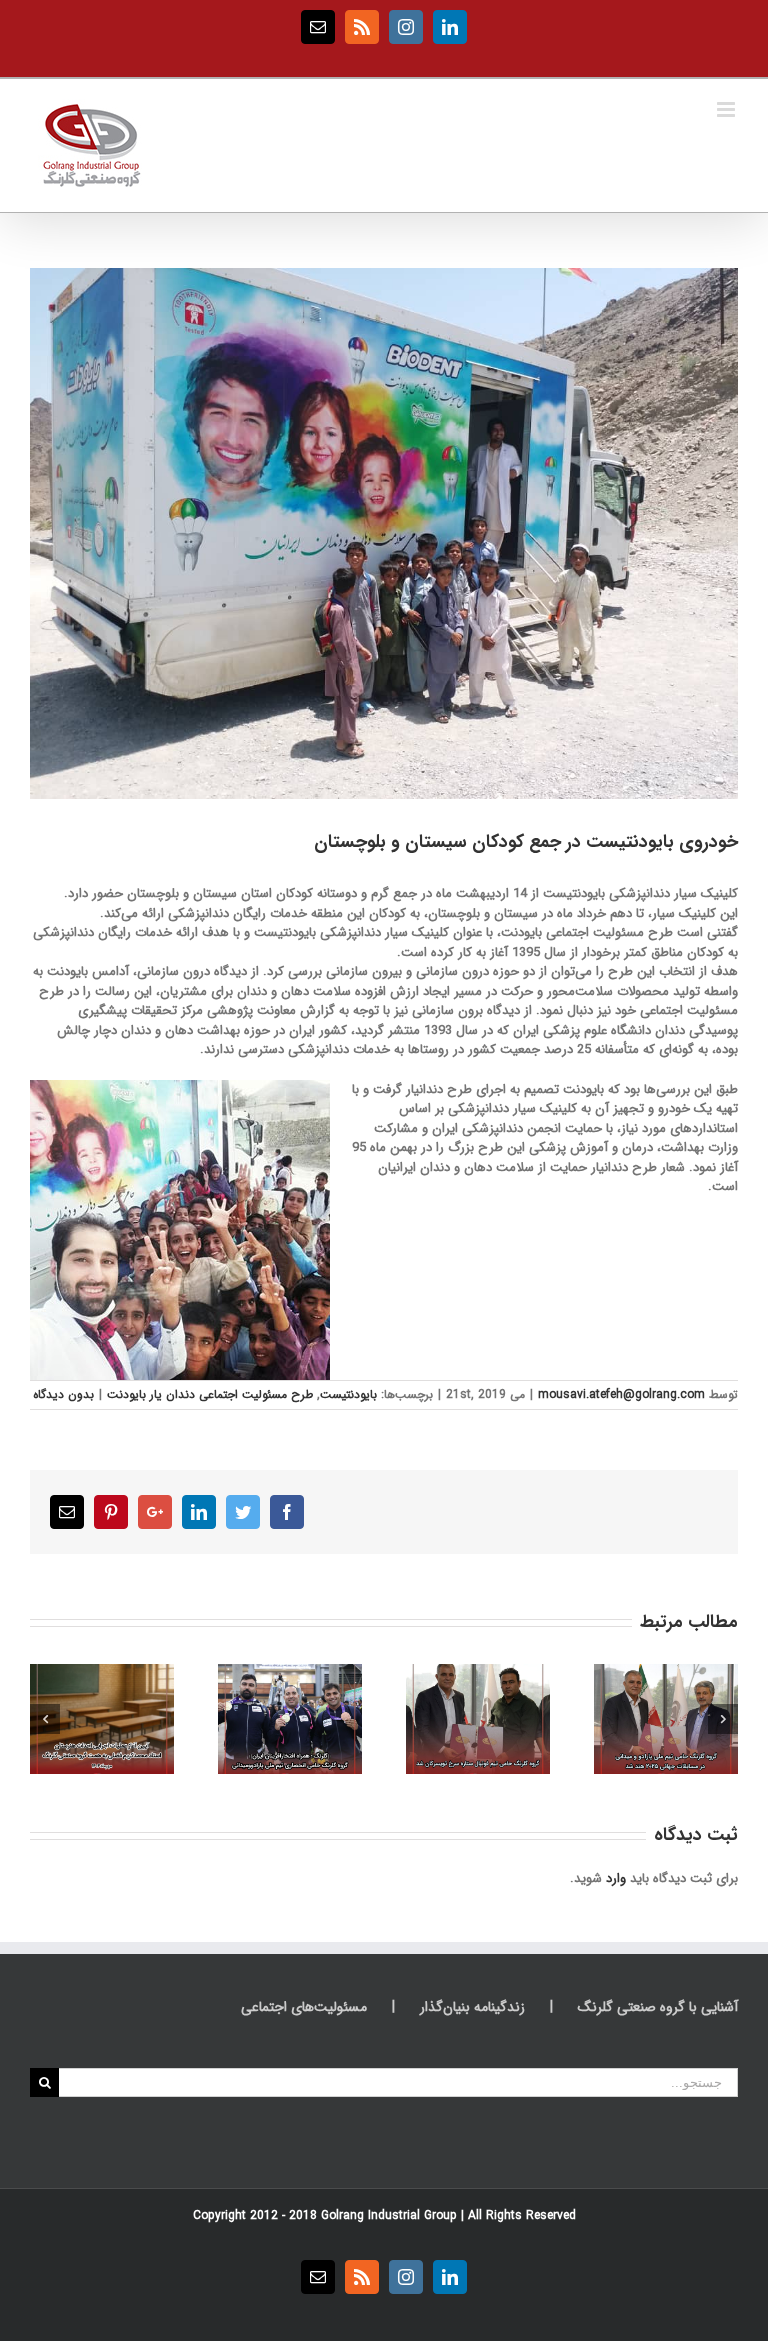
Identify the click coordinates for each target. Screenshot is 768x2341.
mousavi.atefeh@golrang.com (621, 1394)
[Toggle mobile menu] (727, 109)
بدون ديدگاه (63, 1394)
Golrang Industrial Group (389, 2215)
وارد (616, 1878)
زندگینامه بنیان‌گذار (472, 2007)
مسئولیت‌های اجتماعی (304, 2007)
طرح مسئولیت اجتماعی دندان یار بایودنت (210, 1394)
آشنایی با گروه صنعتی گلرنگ (658, 2007)
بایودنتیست (348, 1394)
